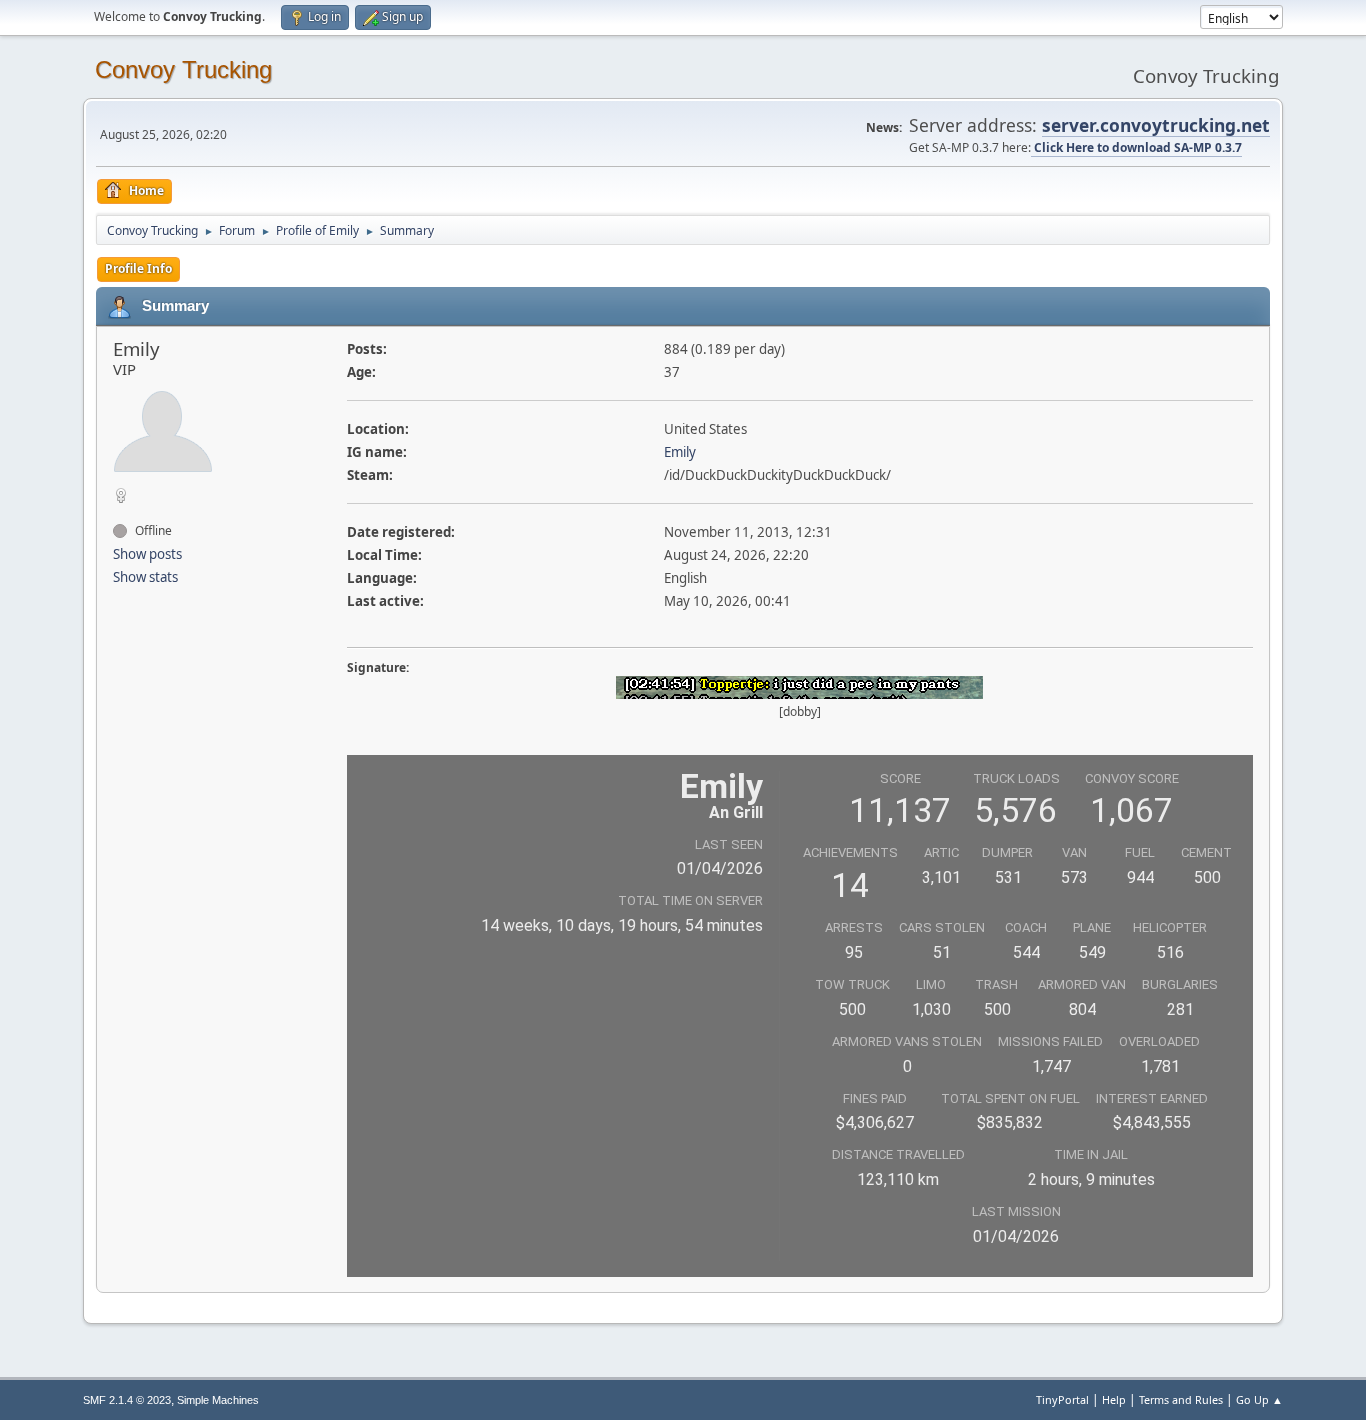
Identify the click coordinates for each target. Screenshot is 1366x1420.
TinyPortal (1062, 1399)
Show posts (147, 554)
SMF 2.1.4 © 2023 (127, 1400)
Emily (680, 452)
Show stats (145, 577)
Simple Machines (218, 1400)
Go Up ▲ (1259, 1399)
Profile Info (138, 268)
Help (1114, 1399)
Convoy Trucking (183, 69)
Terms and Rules (1181, 1399)
